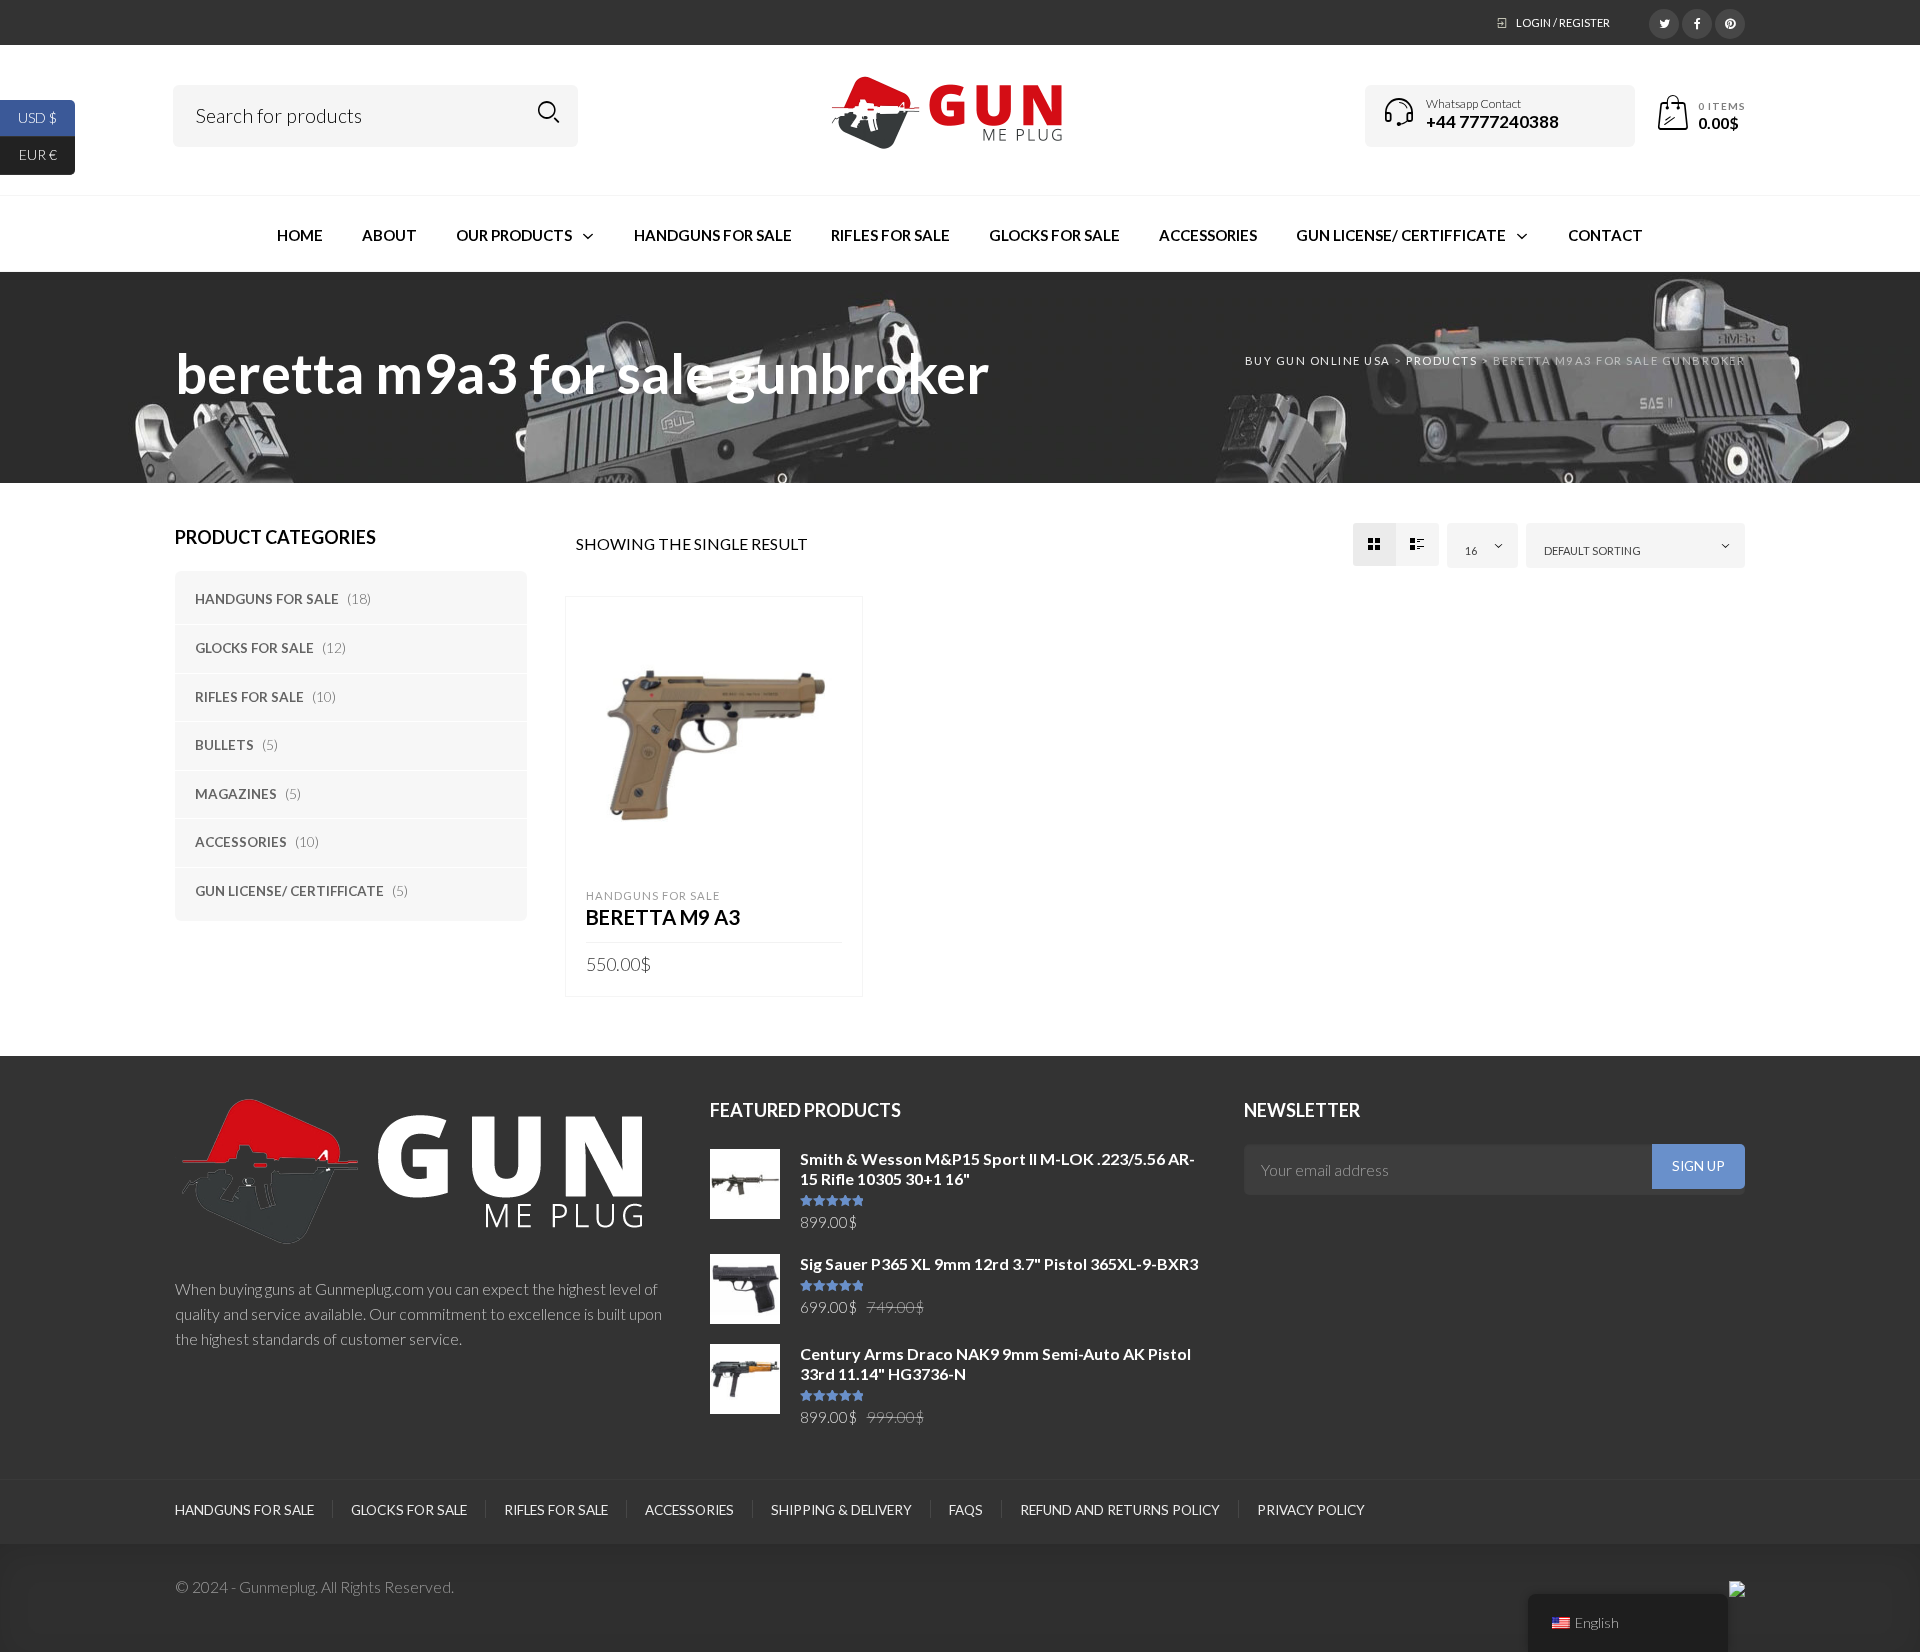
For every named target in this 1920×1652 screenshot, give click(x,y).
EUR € (47, 154)
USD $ (46, 116)
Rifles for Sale (249, 697)
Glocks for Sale (254, 648)
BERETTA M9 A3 (663, 917)
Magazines (236, 794)
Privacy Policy (1311, 1510)
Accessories (241, 842)
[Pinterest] (1730, 21)
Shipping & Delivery (841, 1510)
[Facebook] (1697, 21)
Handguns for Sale (267, 599)
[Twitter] (1664, 21)
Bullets (224, 745)
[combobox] (1483, 545)
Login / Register (1563, 22)
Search (548, 112)
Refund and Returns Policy (1120, 1510)
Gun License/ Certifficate (289, 891)
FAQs (966, 1510)
